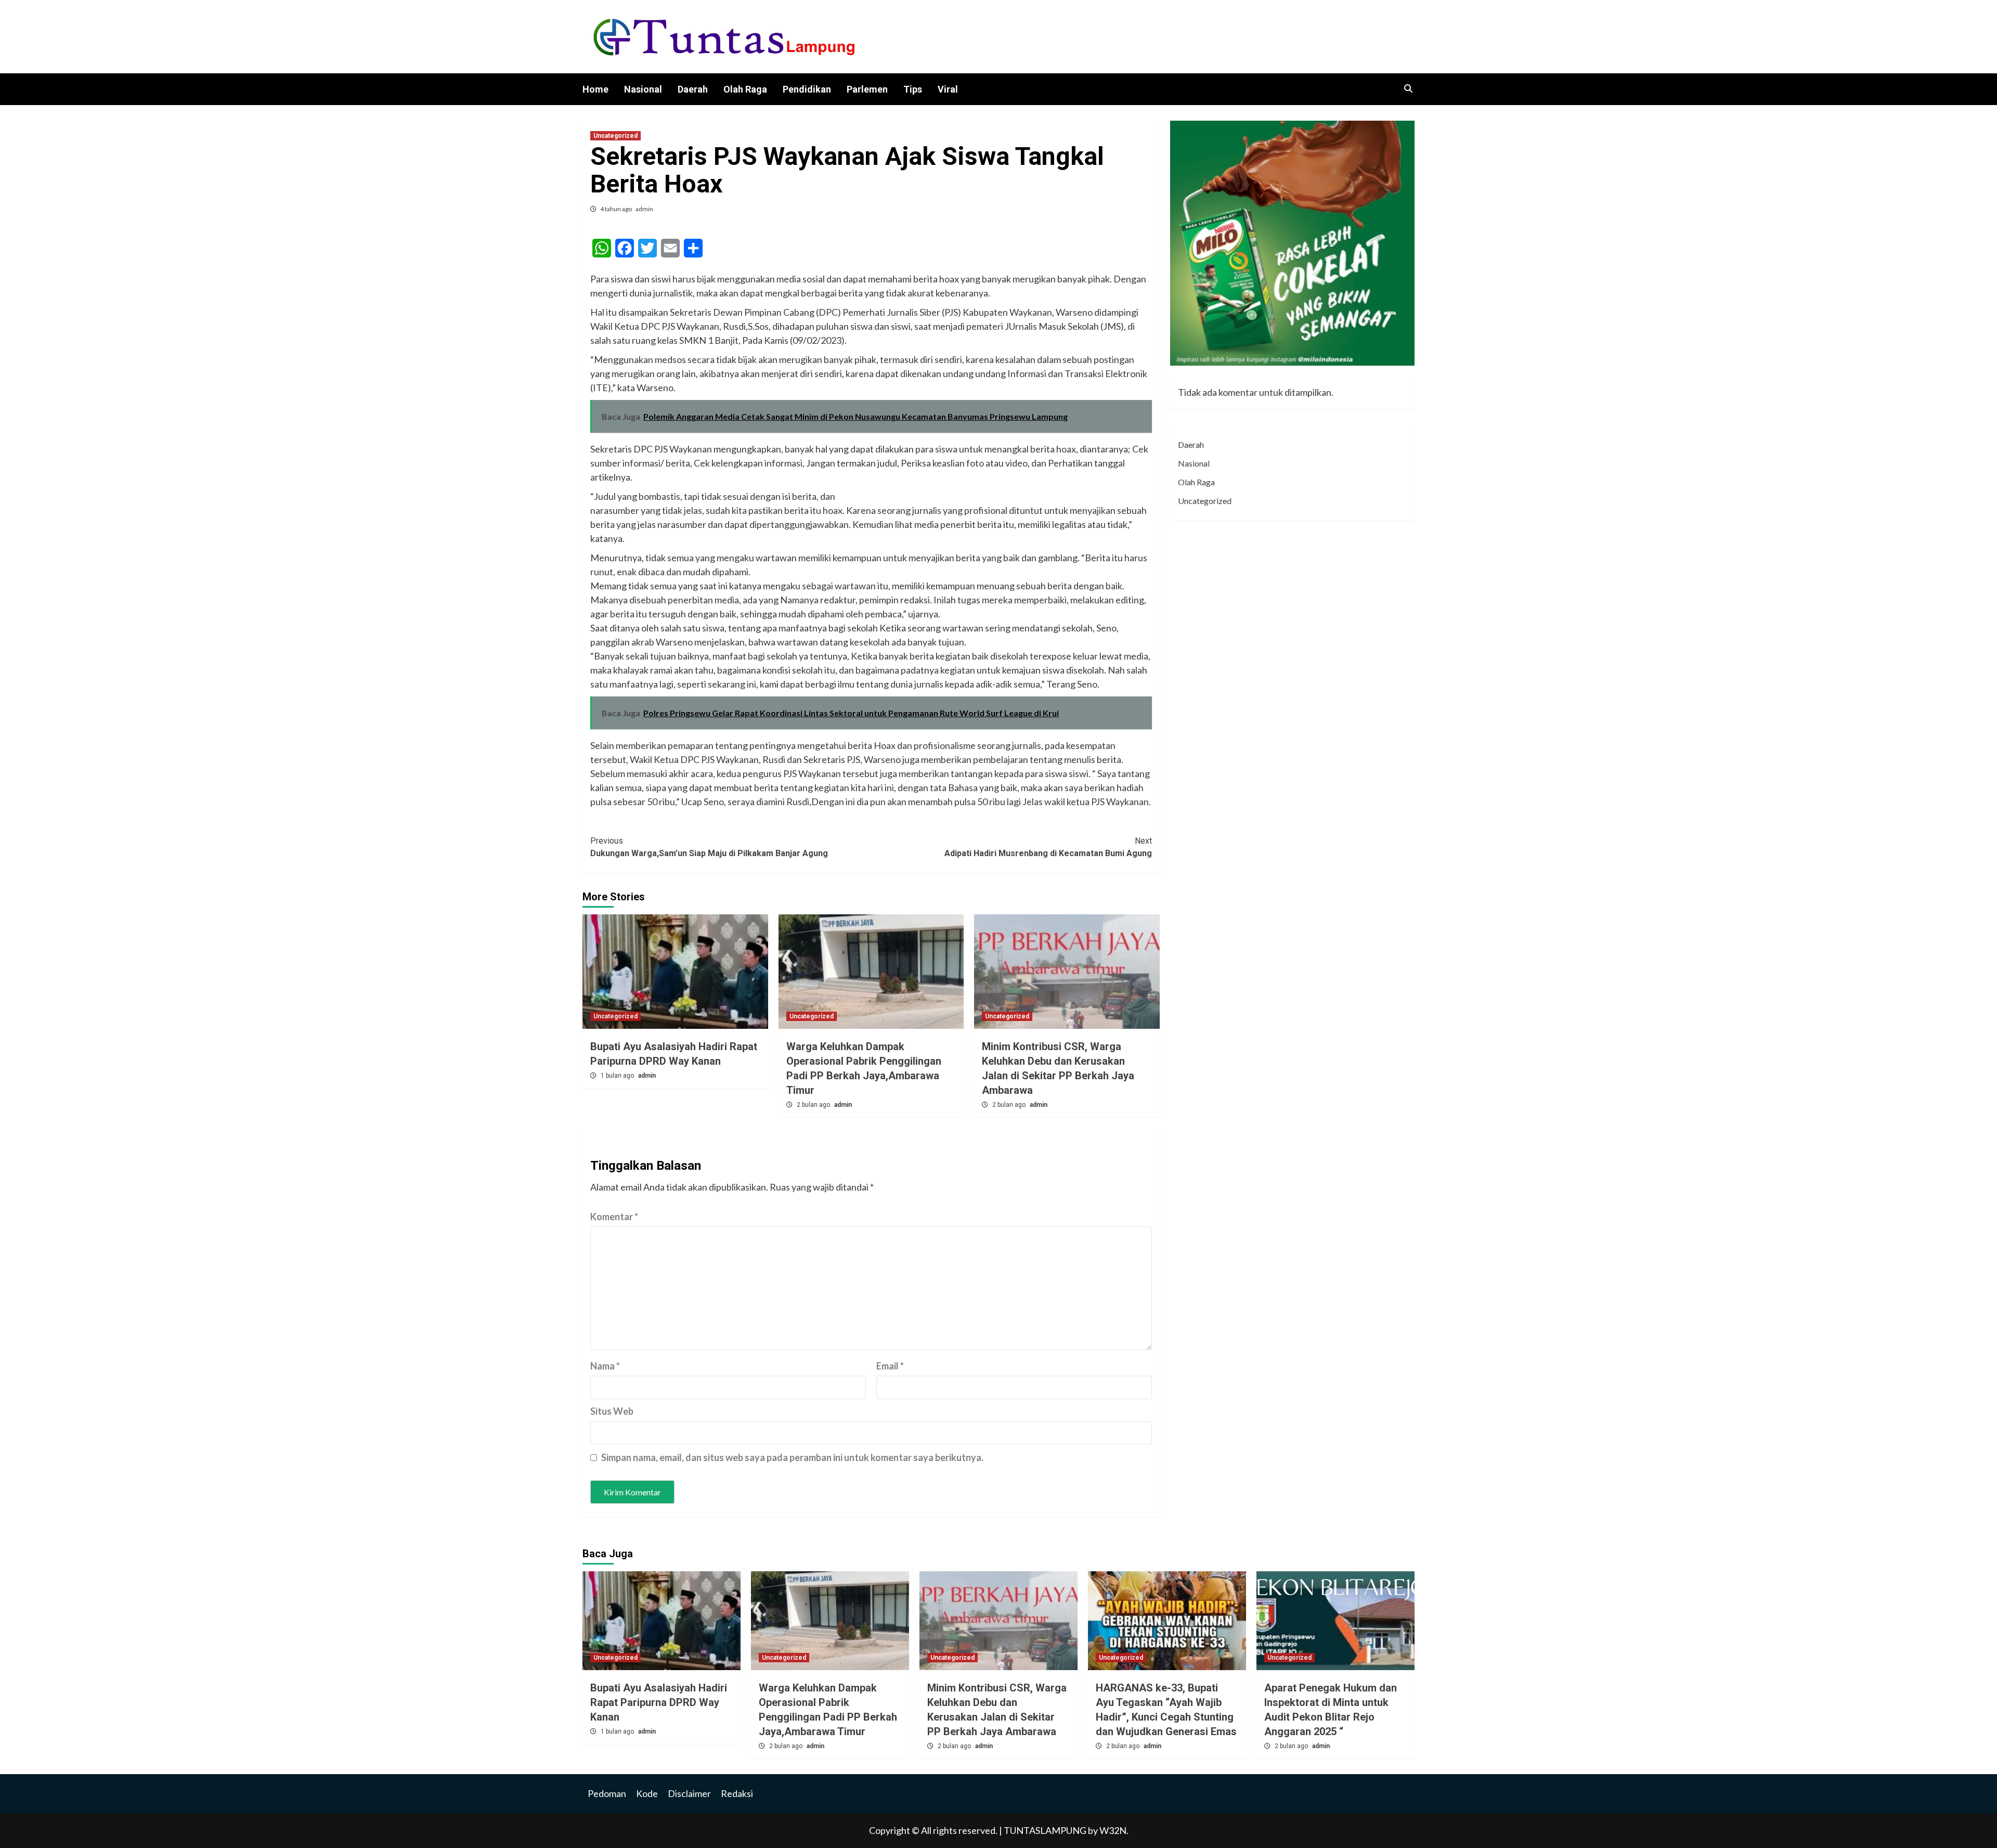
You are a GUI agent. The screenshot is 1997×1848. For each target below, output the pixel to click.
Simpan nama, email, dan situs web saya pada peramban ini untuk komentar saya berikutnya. (792, 1457)
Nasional (643, 89)
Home (595, 89)
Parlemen (867, 89)
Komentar (614, 1217)
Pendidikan (807, 89)
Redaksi (737, 1793)
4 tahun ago (617, 209)
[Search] (1408, 89)
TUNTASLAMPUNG (1046, 1830)
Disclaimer (689, 1793)
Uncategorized (615, 136)
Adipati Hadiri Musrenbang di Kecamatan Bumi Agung (1048, 847)
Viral (948, 89)
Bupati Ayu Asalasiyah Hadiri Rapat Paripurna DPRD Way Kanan (659, 1702)
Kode (647, 1793)
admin (644, 209)
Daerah (693, 89)
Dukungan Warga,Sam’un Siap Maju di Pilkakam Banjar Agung (709, 847)
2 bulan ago (814, 1105)
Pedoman (607, 1793)
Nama (605, 1366)
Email (890, 1366)
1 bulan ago (618, 1076)
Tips (913, 89)
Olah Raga (745, 89)
